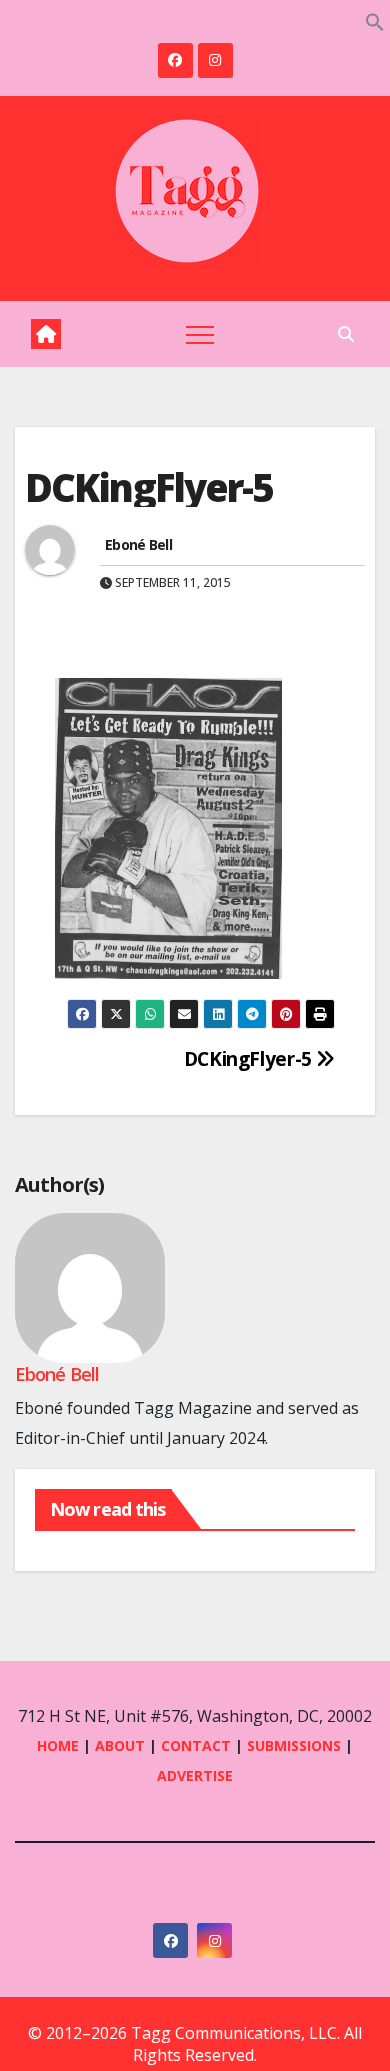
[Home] (46, 334)
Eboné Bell (138, 544)
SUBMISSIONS (294, 1745)
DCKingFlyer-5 (250, 1058)
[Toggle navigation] (200, 334)
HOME (58, 1745)
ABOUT (120, 1745)
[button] (375, 20)
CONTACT (198, 1745)
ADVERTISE (195, 1775)
